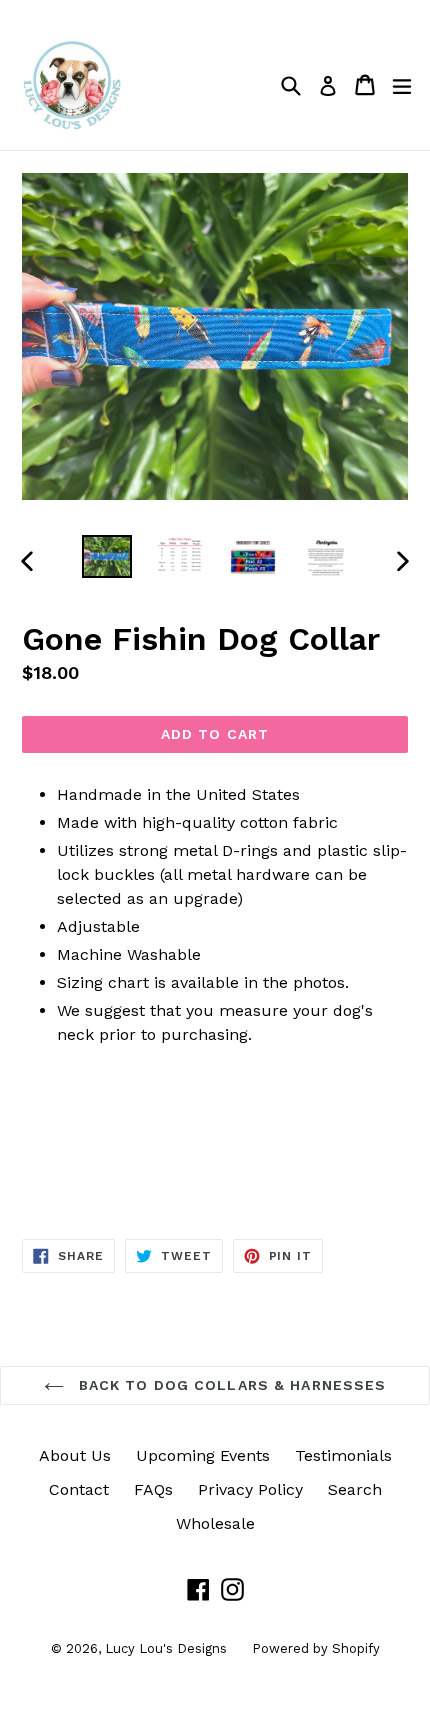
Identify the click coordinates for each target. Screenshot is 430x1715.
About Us (75, 1455)
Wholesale (215, 1523)
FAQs (153, 1489)
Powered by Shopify (316, 1648)
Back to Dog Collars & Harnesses (230, 1385)
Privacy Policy (250, 1489)
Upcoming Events (203, 1455)
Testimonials (343, 1455)
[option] (106, 556)
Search (355, 1489)
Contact (79, 1489)
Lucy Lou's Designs (166, 1648)
